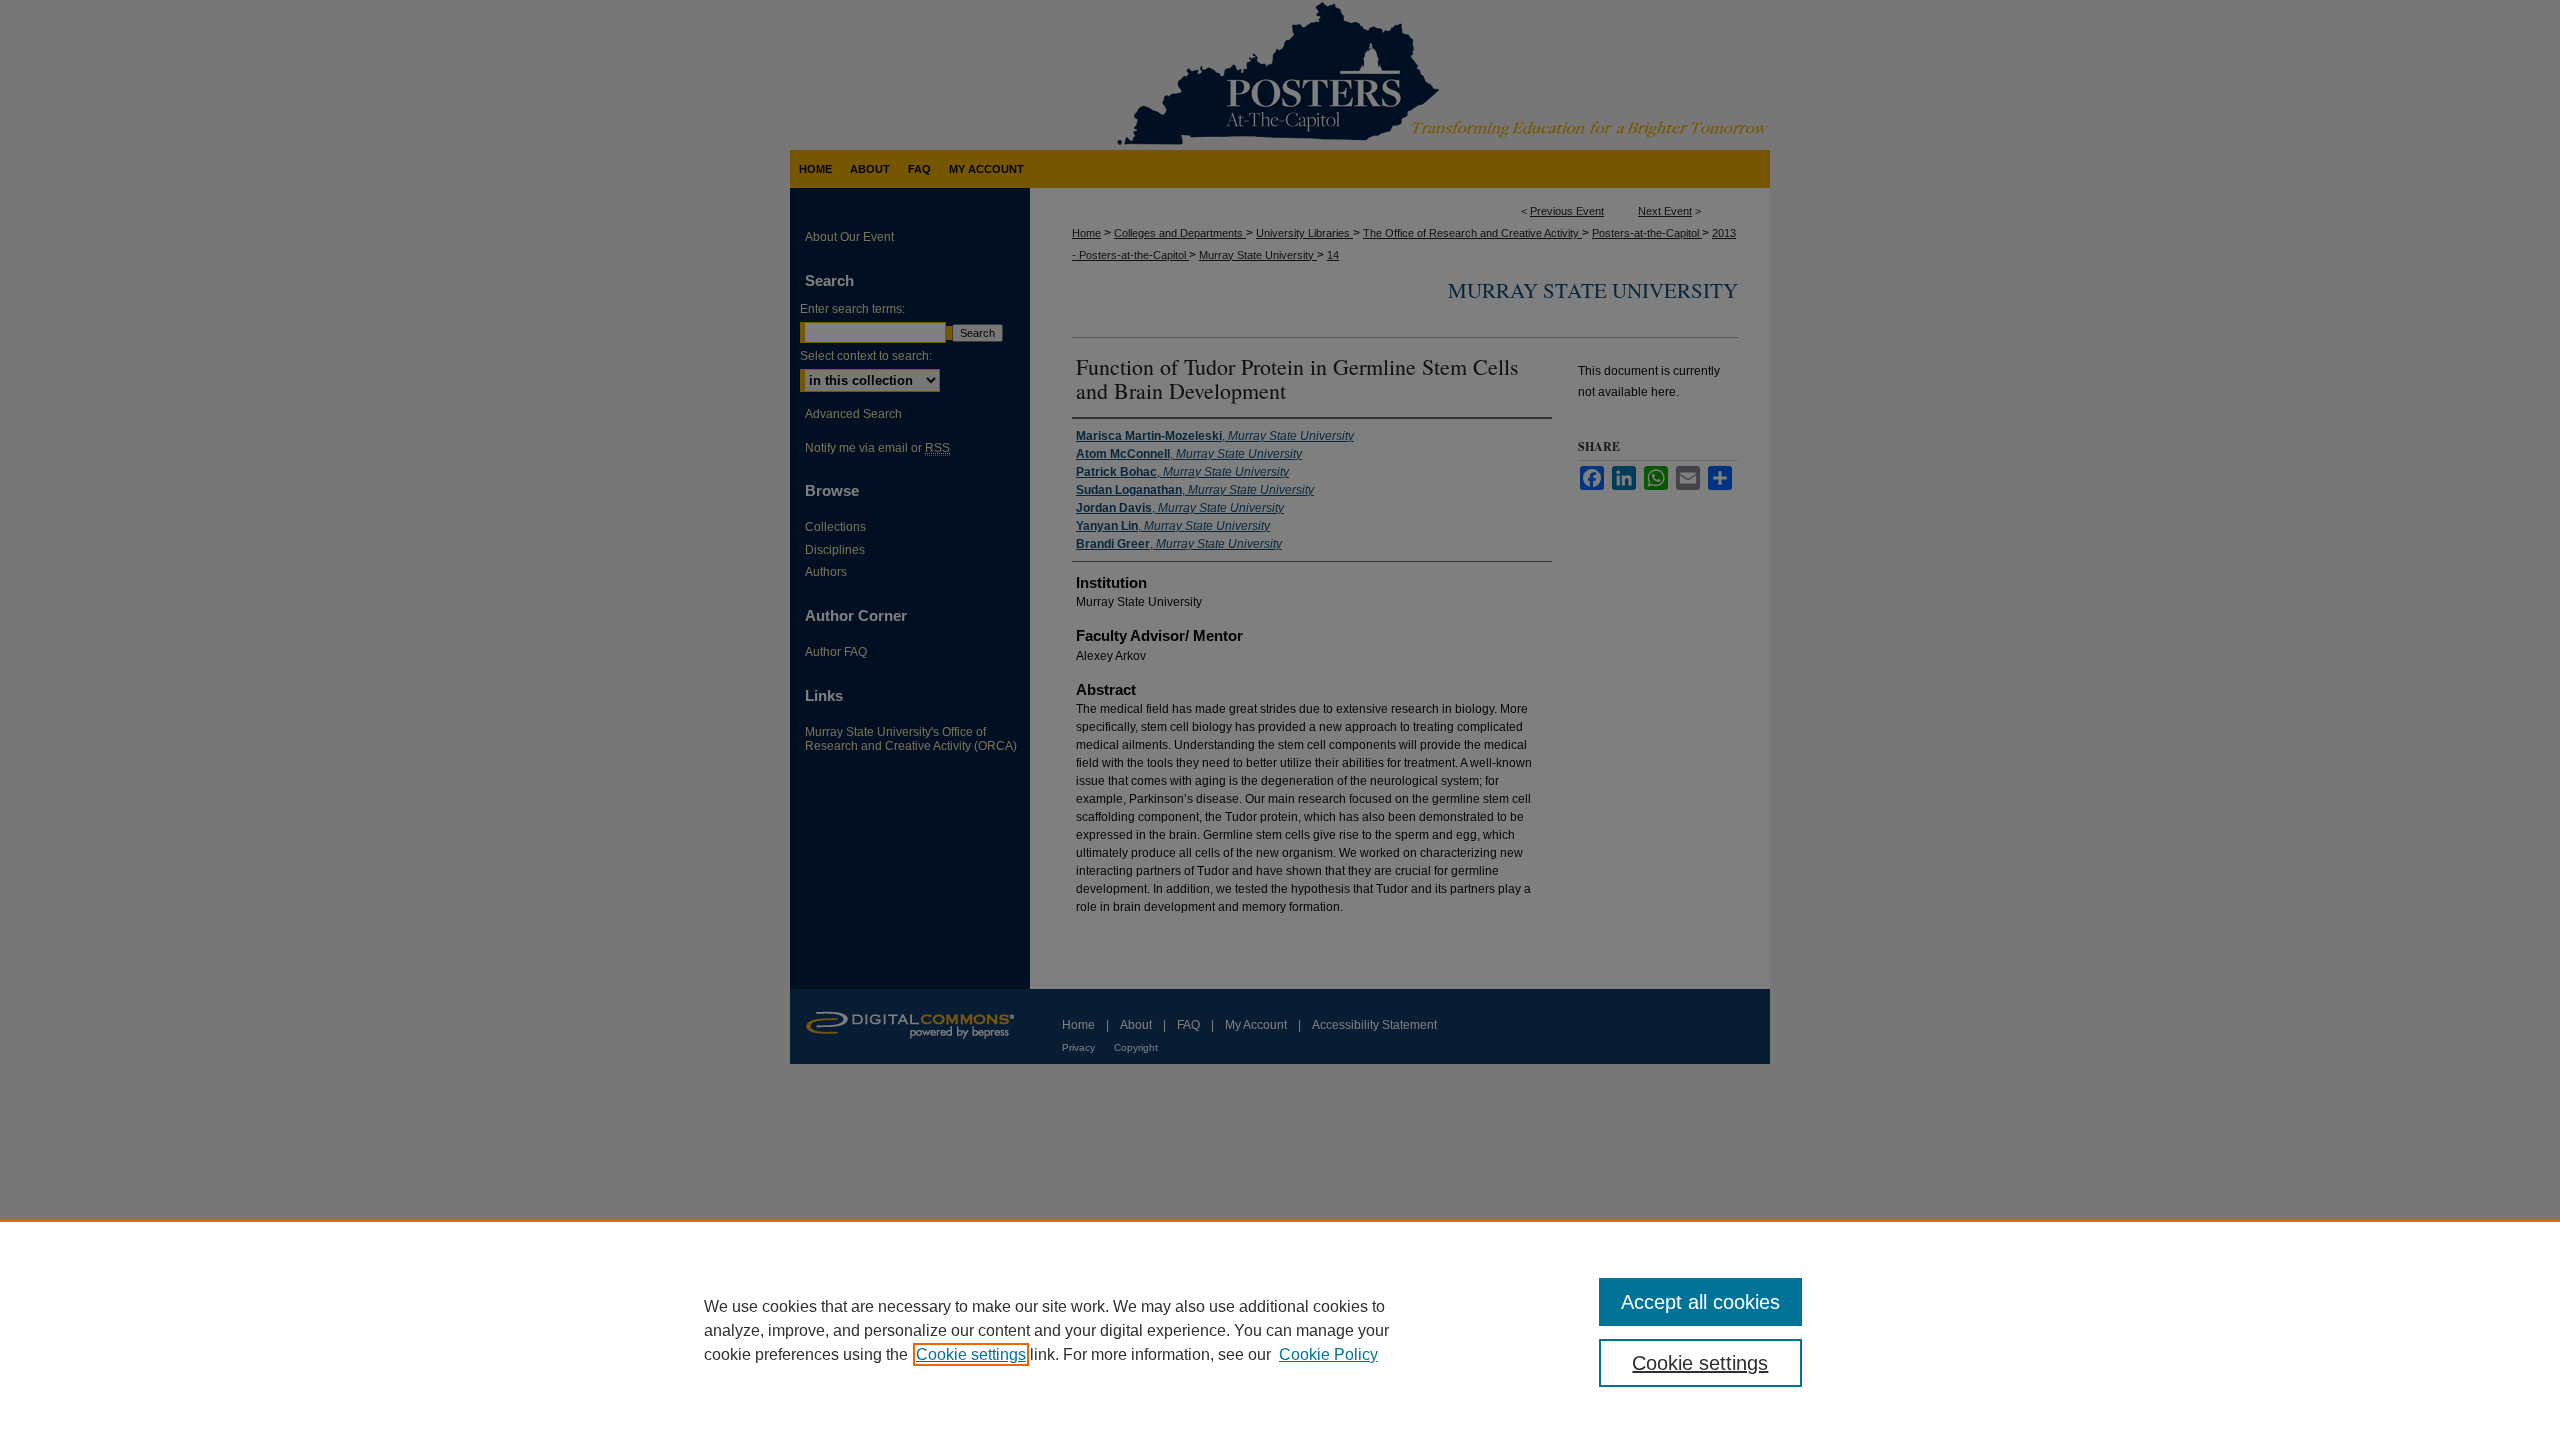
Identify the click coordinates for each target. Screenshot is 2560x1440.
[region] (1280, 1330)
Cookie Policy (1328, 1354)
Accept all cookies (1700, 1302)
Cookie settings (971, 1354)
